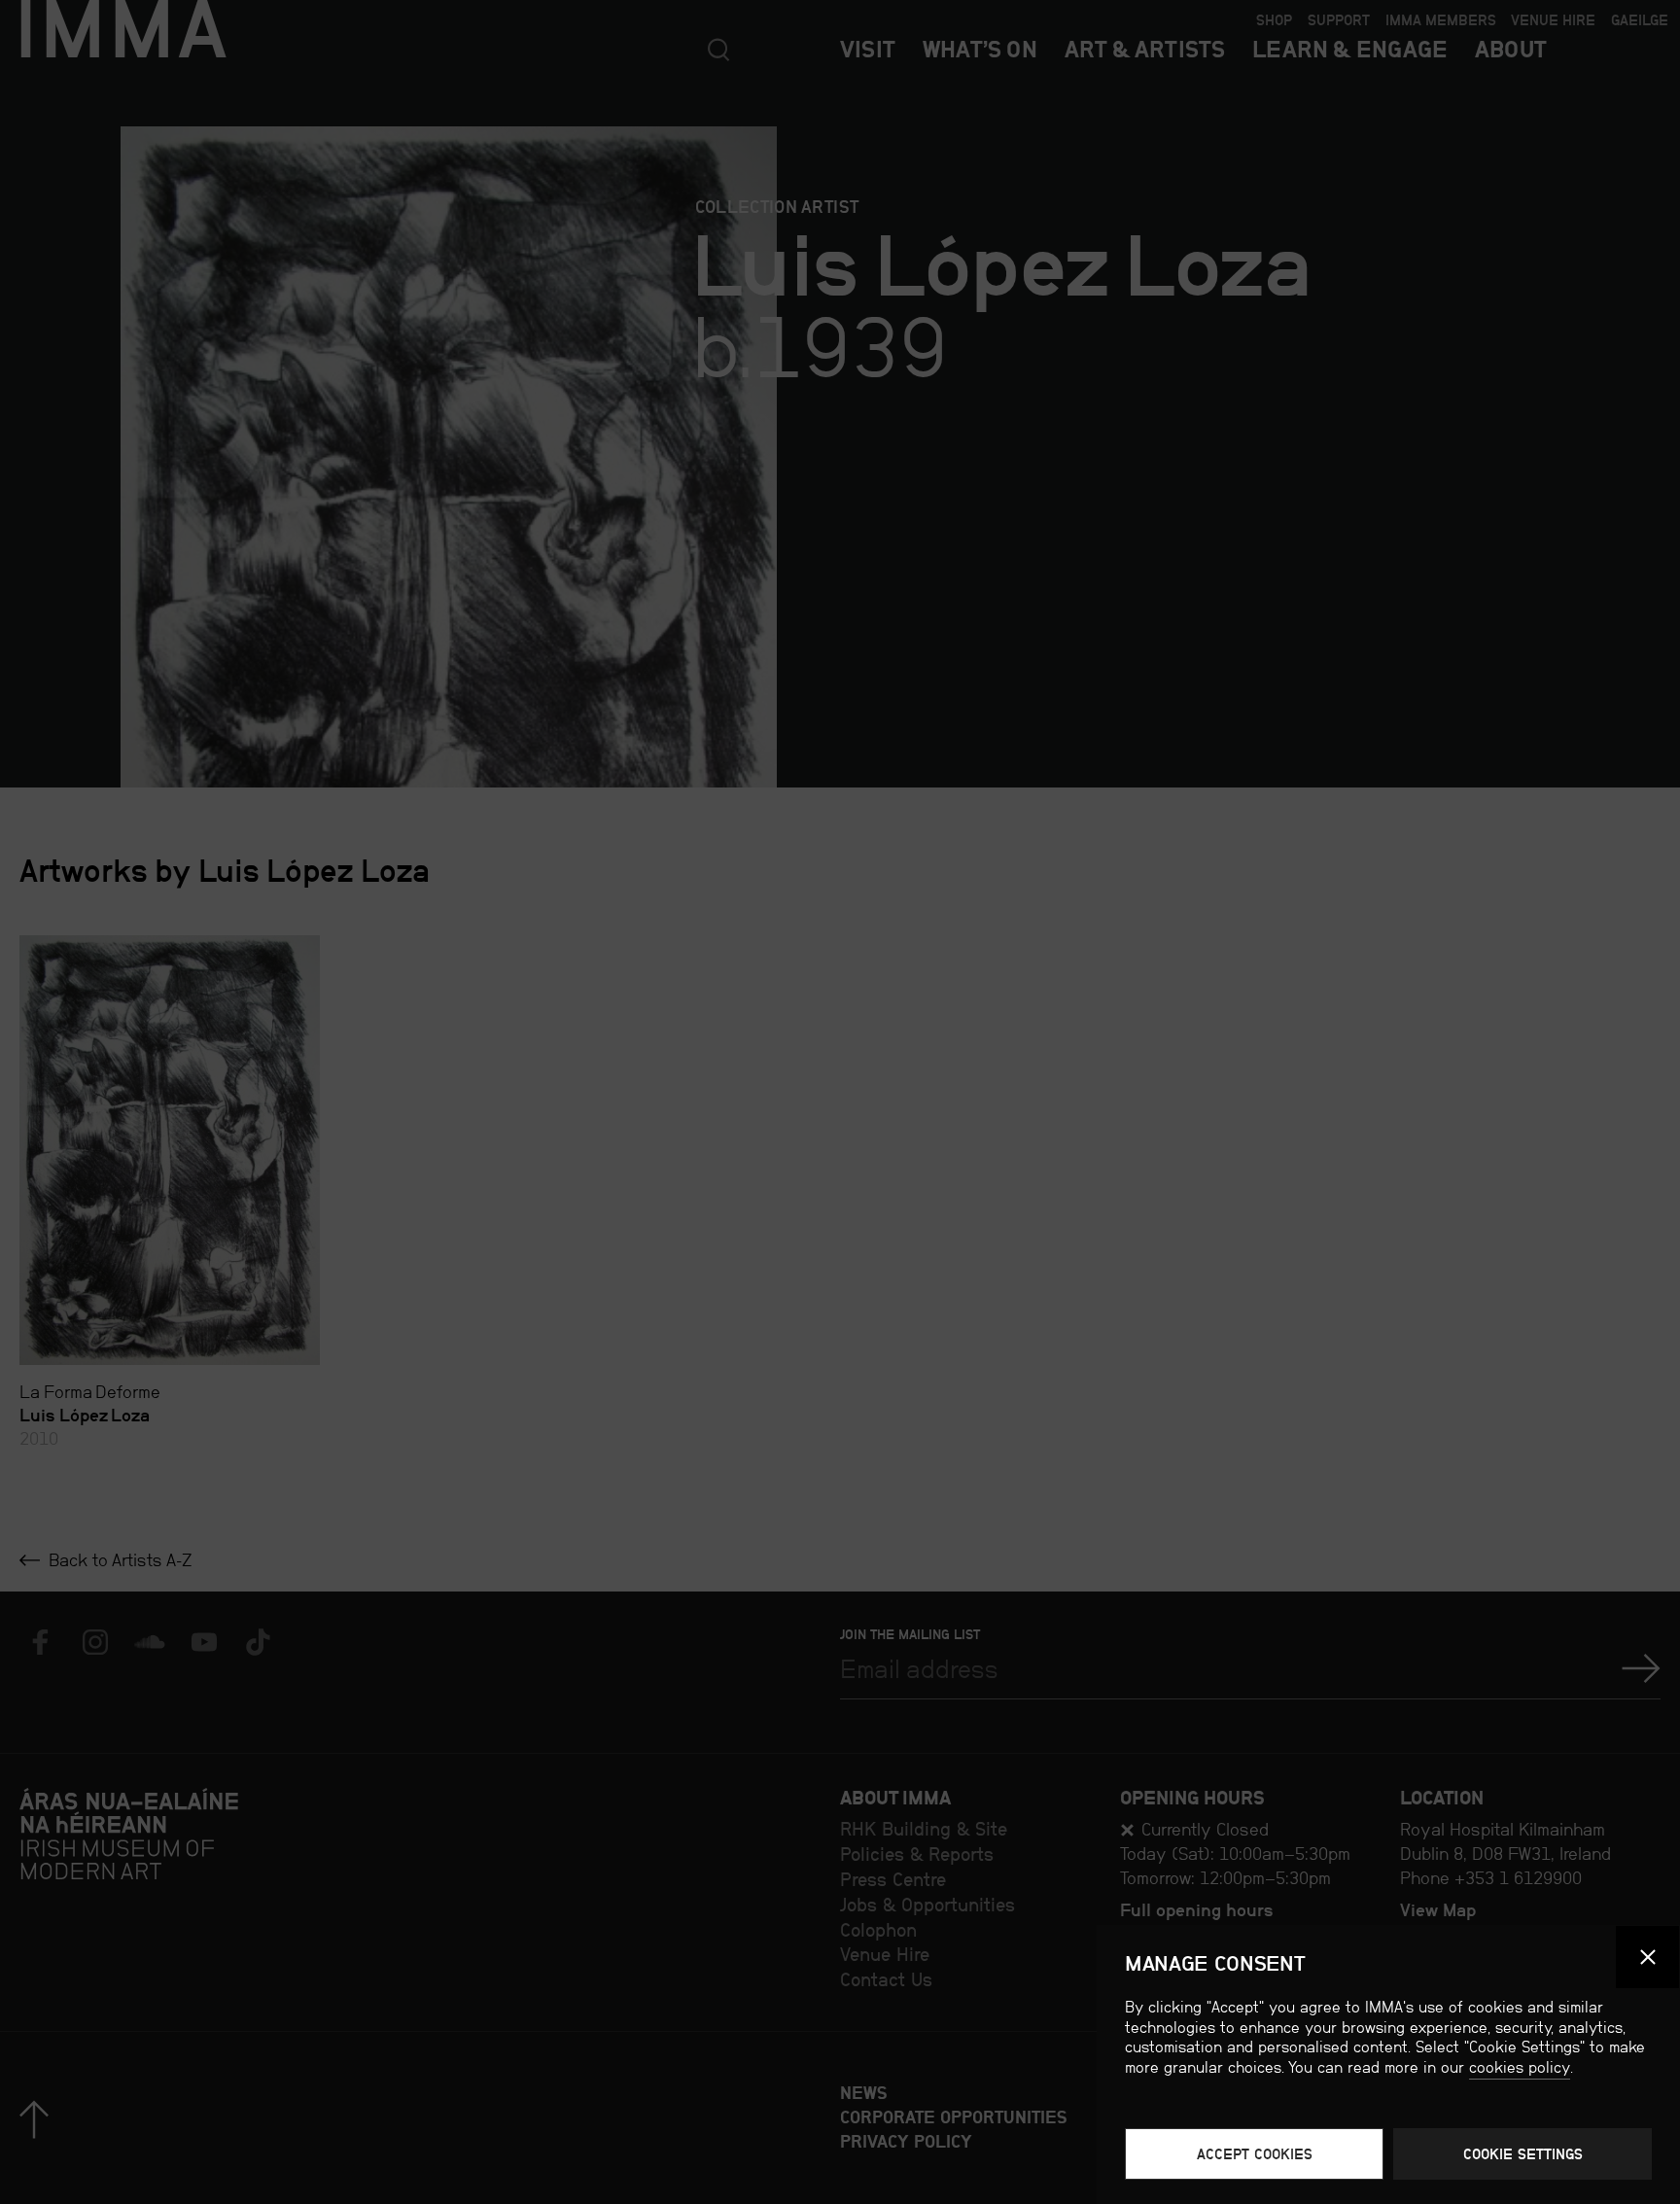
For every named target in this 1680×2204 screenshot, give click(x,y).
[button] (1647, 1958)
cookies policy (1520, 2067)
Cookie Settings (1523, 2154)
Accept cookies (1255, 2154)
